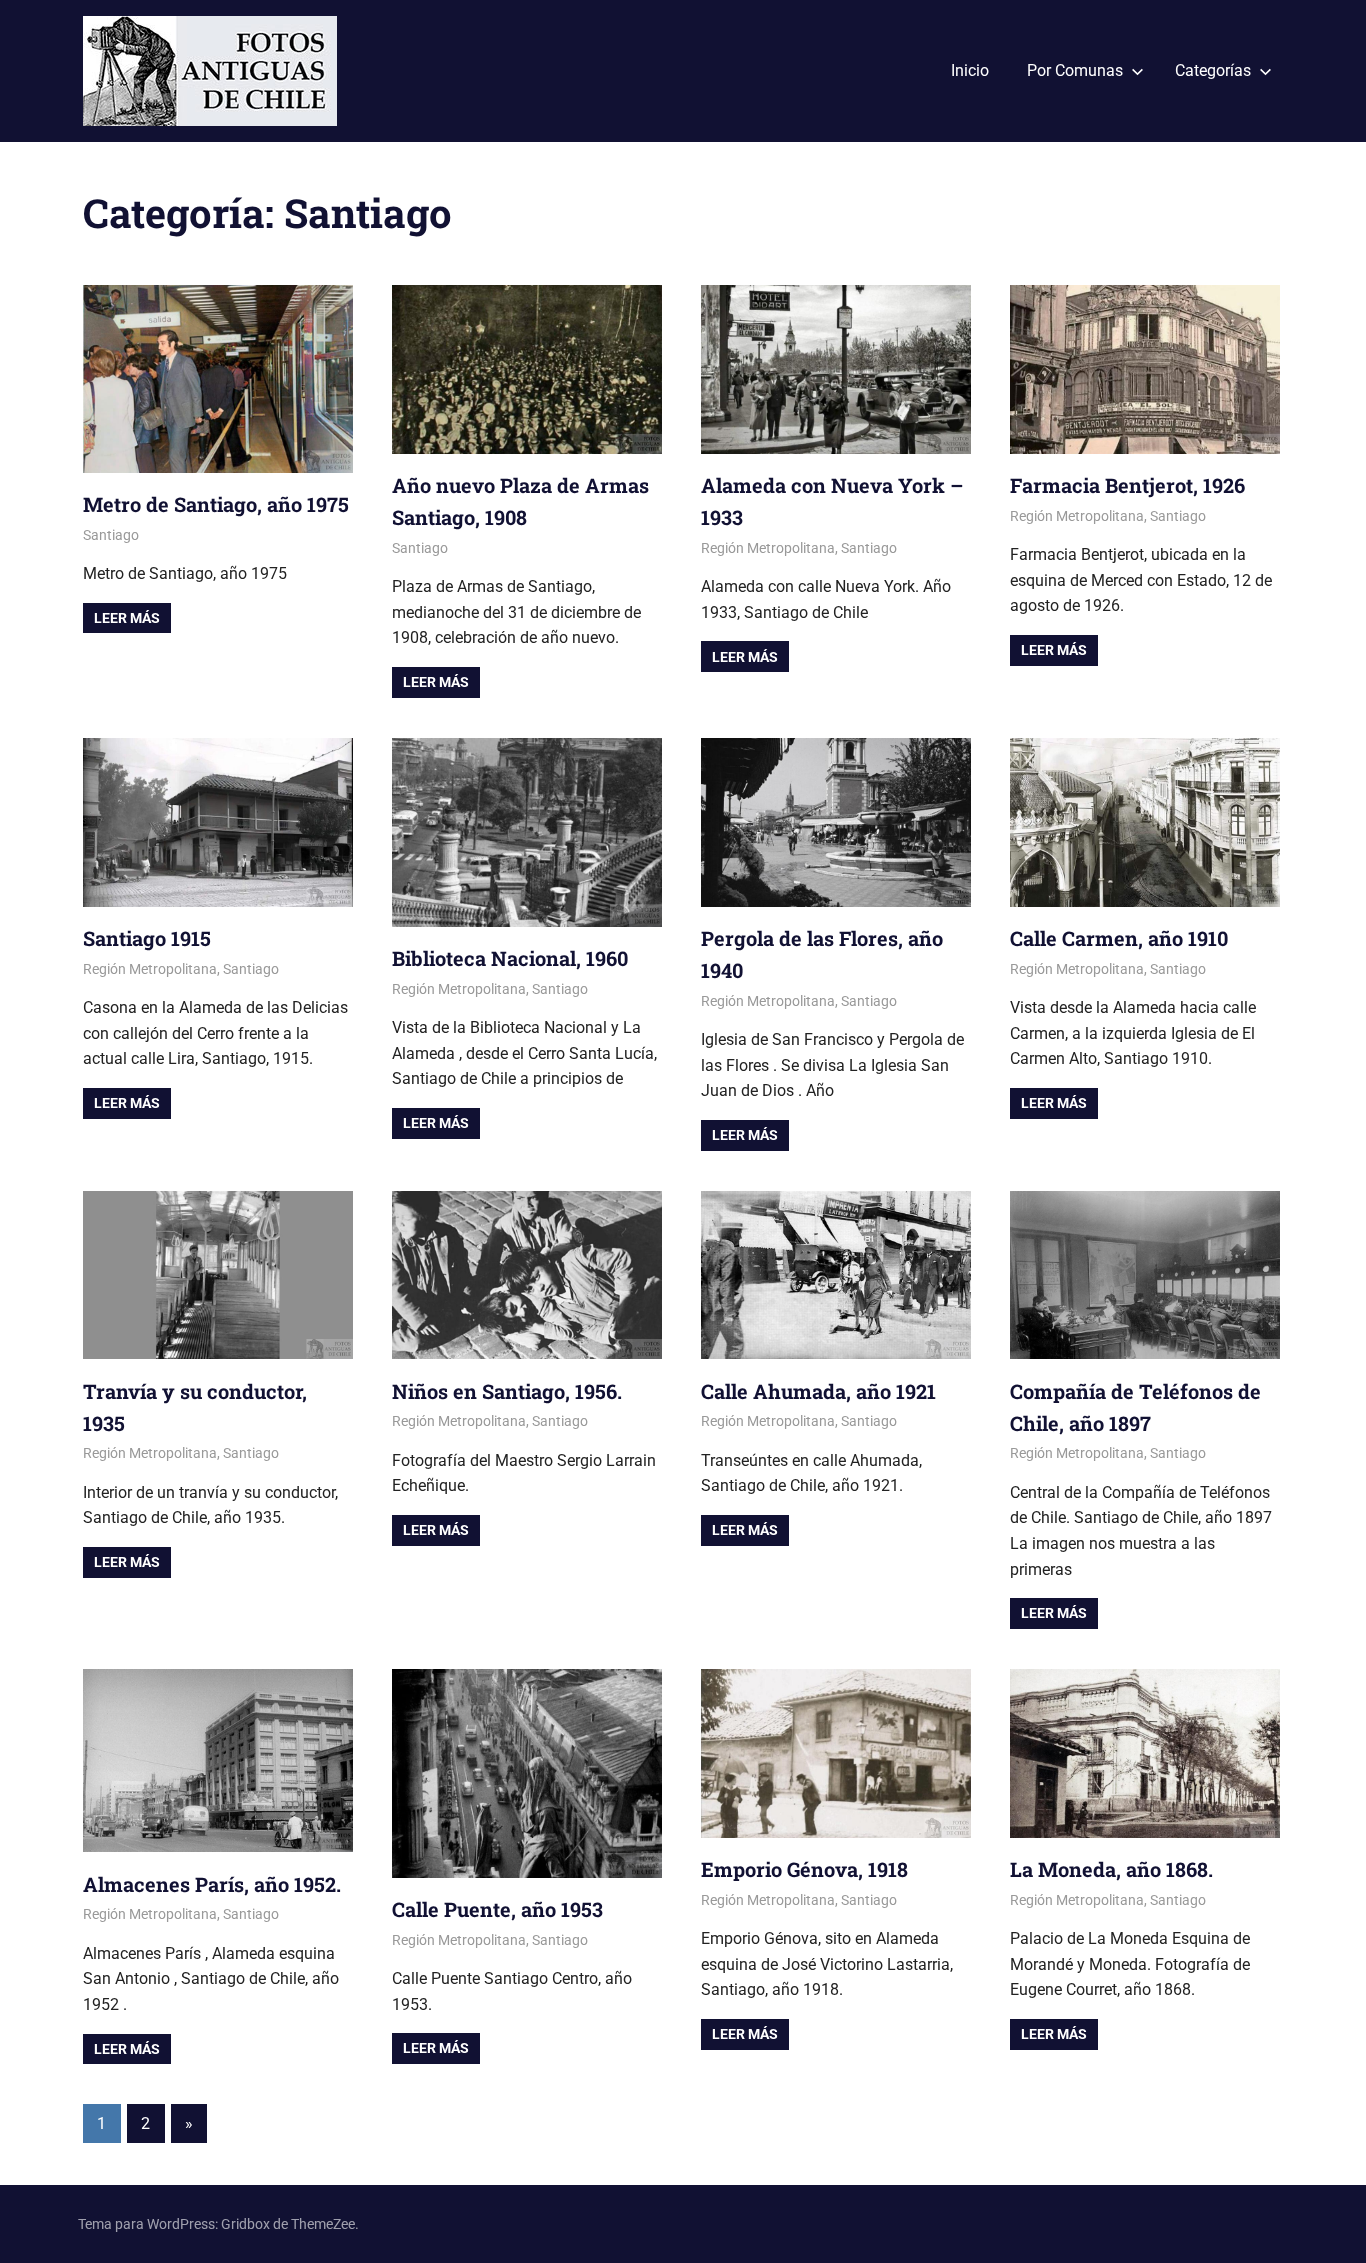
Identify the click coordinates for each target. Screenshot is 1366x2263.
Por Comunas (1075, 70)
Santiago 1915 (147, 938)
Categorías (1213, 70)
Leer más (127, 618)
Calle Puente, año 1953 (497, 1909)
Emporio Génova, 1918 (804, 1869)
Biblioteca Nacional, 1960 (510, 958)
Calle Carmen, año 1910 (1119, 938)
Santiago (111, 535)
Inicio (970, 70)
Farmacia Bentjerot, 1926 (1127, 485)
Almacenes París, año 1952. (212, 1884)
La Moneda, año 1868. (1111, 1869)
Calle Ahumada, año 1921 (818, 1391)
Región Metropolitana (768, 548)
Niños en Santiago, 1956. (507, 1391)
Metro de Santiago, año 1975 (216, 504)
